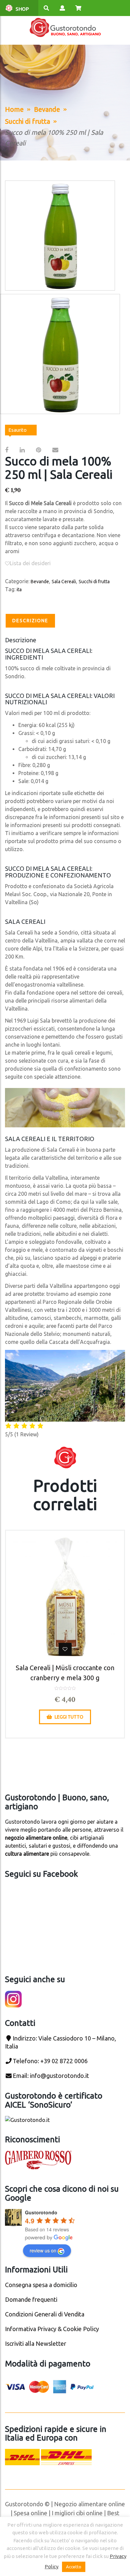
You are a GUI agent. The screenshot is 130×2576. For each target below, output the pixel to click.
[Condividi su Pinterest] (38, 450)
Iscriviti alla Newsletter (36, 2343)
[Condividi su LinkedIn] (22, 450)
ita (19, 590)
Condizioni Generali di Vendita (45, 2314)
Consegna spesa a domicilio (41, 2285)
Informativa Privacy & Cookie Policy (52, 2329)
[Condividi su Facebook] (7, 450)
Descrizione (30, 621)
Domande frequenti (31, 2299)
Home (14, 109)
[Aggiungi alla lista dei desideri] (65, 1649)
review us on (43, 2250)
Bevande (47, 109)
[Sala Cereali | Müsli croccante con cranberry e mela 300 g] (65, 1597)
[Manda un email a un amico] (55, 450)
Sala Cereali (64, 582)
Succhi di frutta (27, 121)
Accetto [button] (74, 2567)
